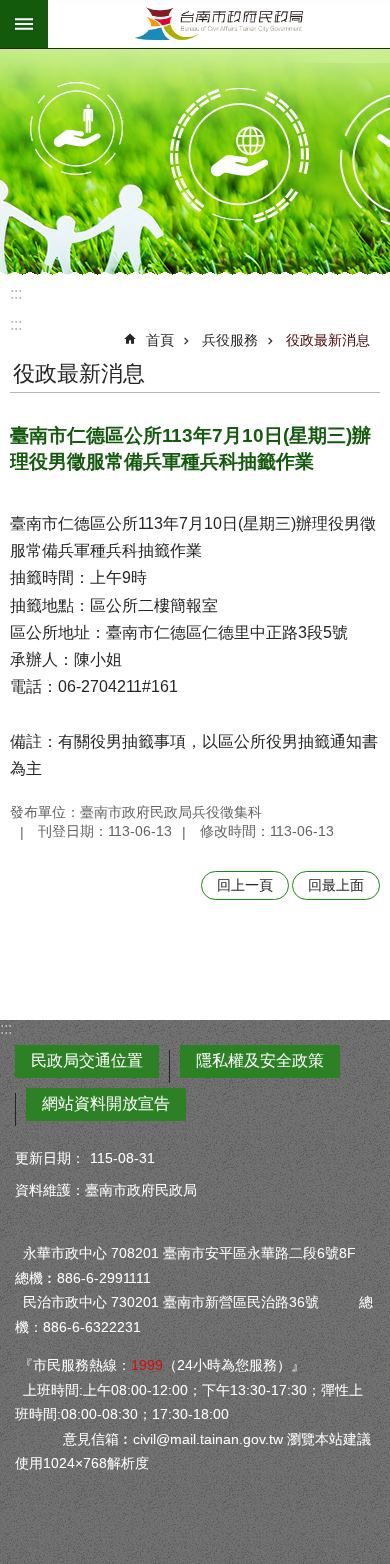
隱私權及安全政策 (260, 1060)
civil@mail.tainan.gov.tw (208, 1439)
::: (16, 293)
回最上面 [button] (336, 885)
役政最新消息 (328, 340)
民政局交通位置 (87, 1060)
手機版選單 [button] (24, 24)
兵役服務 (230, 340)
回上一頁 (245, 885)
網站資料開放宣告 (106, 1103)
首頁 (160, 340)
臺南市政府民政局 (219, 24)
